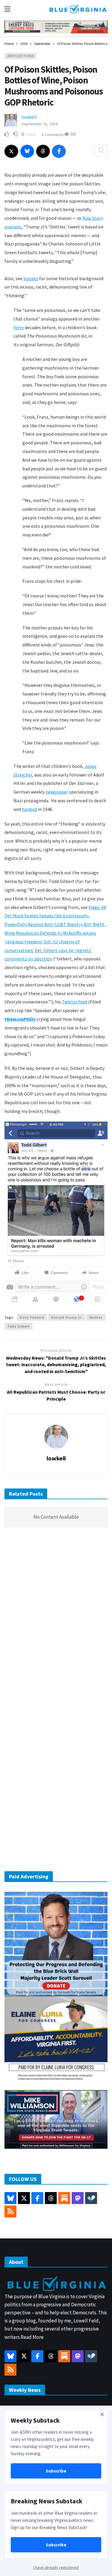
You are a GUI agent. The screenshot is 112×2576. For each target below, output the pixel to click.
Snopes (31, 278)
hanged (29, 809)
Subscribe (56, 2471)
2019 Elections (20, 56)
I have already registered (56, 2567)
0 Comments (53, 135)
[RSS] (10, 2212)
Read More (32, 2337)
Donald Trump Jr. (67, 1317)
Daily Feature (32, 1317)
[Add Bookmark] (101, 150)
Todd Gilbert (19, 1326)
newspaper (57, 792)
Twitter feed (75, 1002)
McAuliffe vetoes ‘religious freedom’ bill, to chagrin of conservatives (50, 942)
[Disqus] (56, 1622)
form (19, 327)
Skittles (96, 1317)
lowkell (29, 117)
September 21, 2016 (40, 124)
